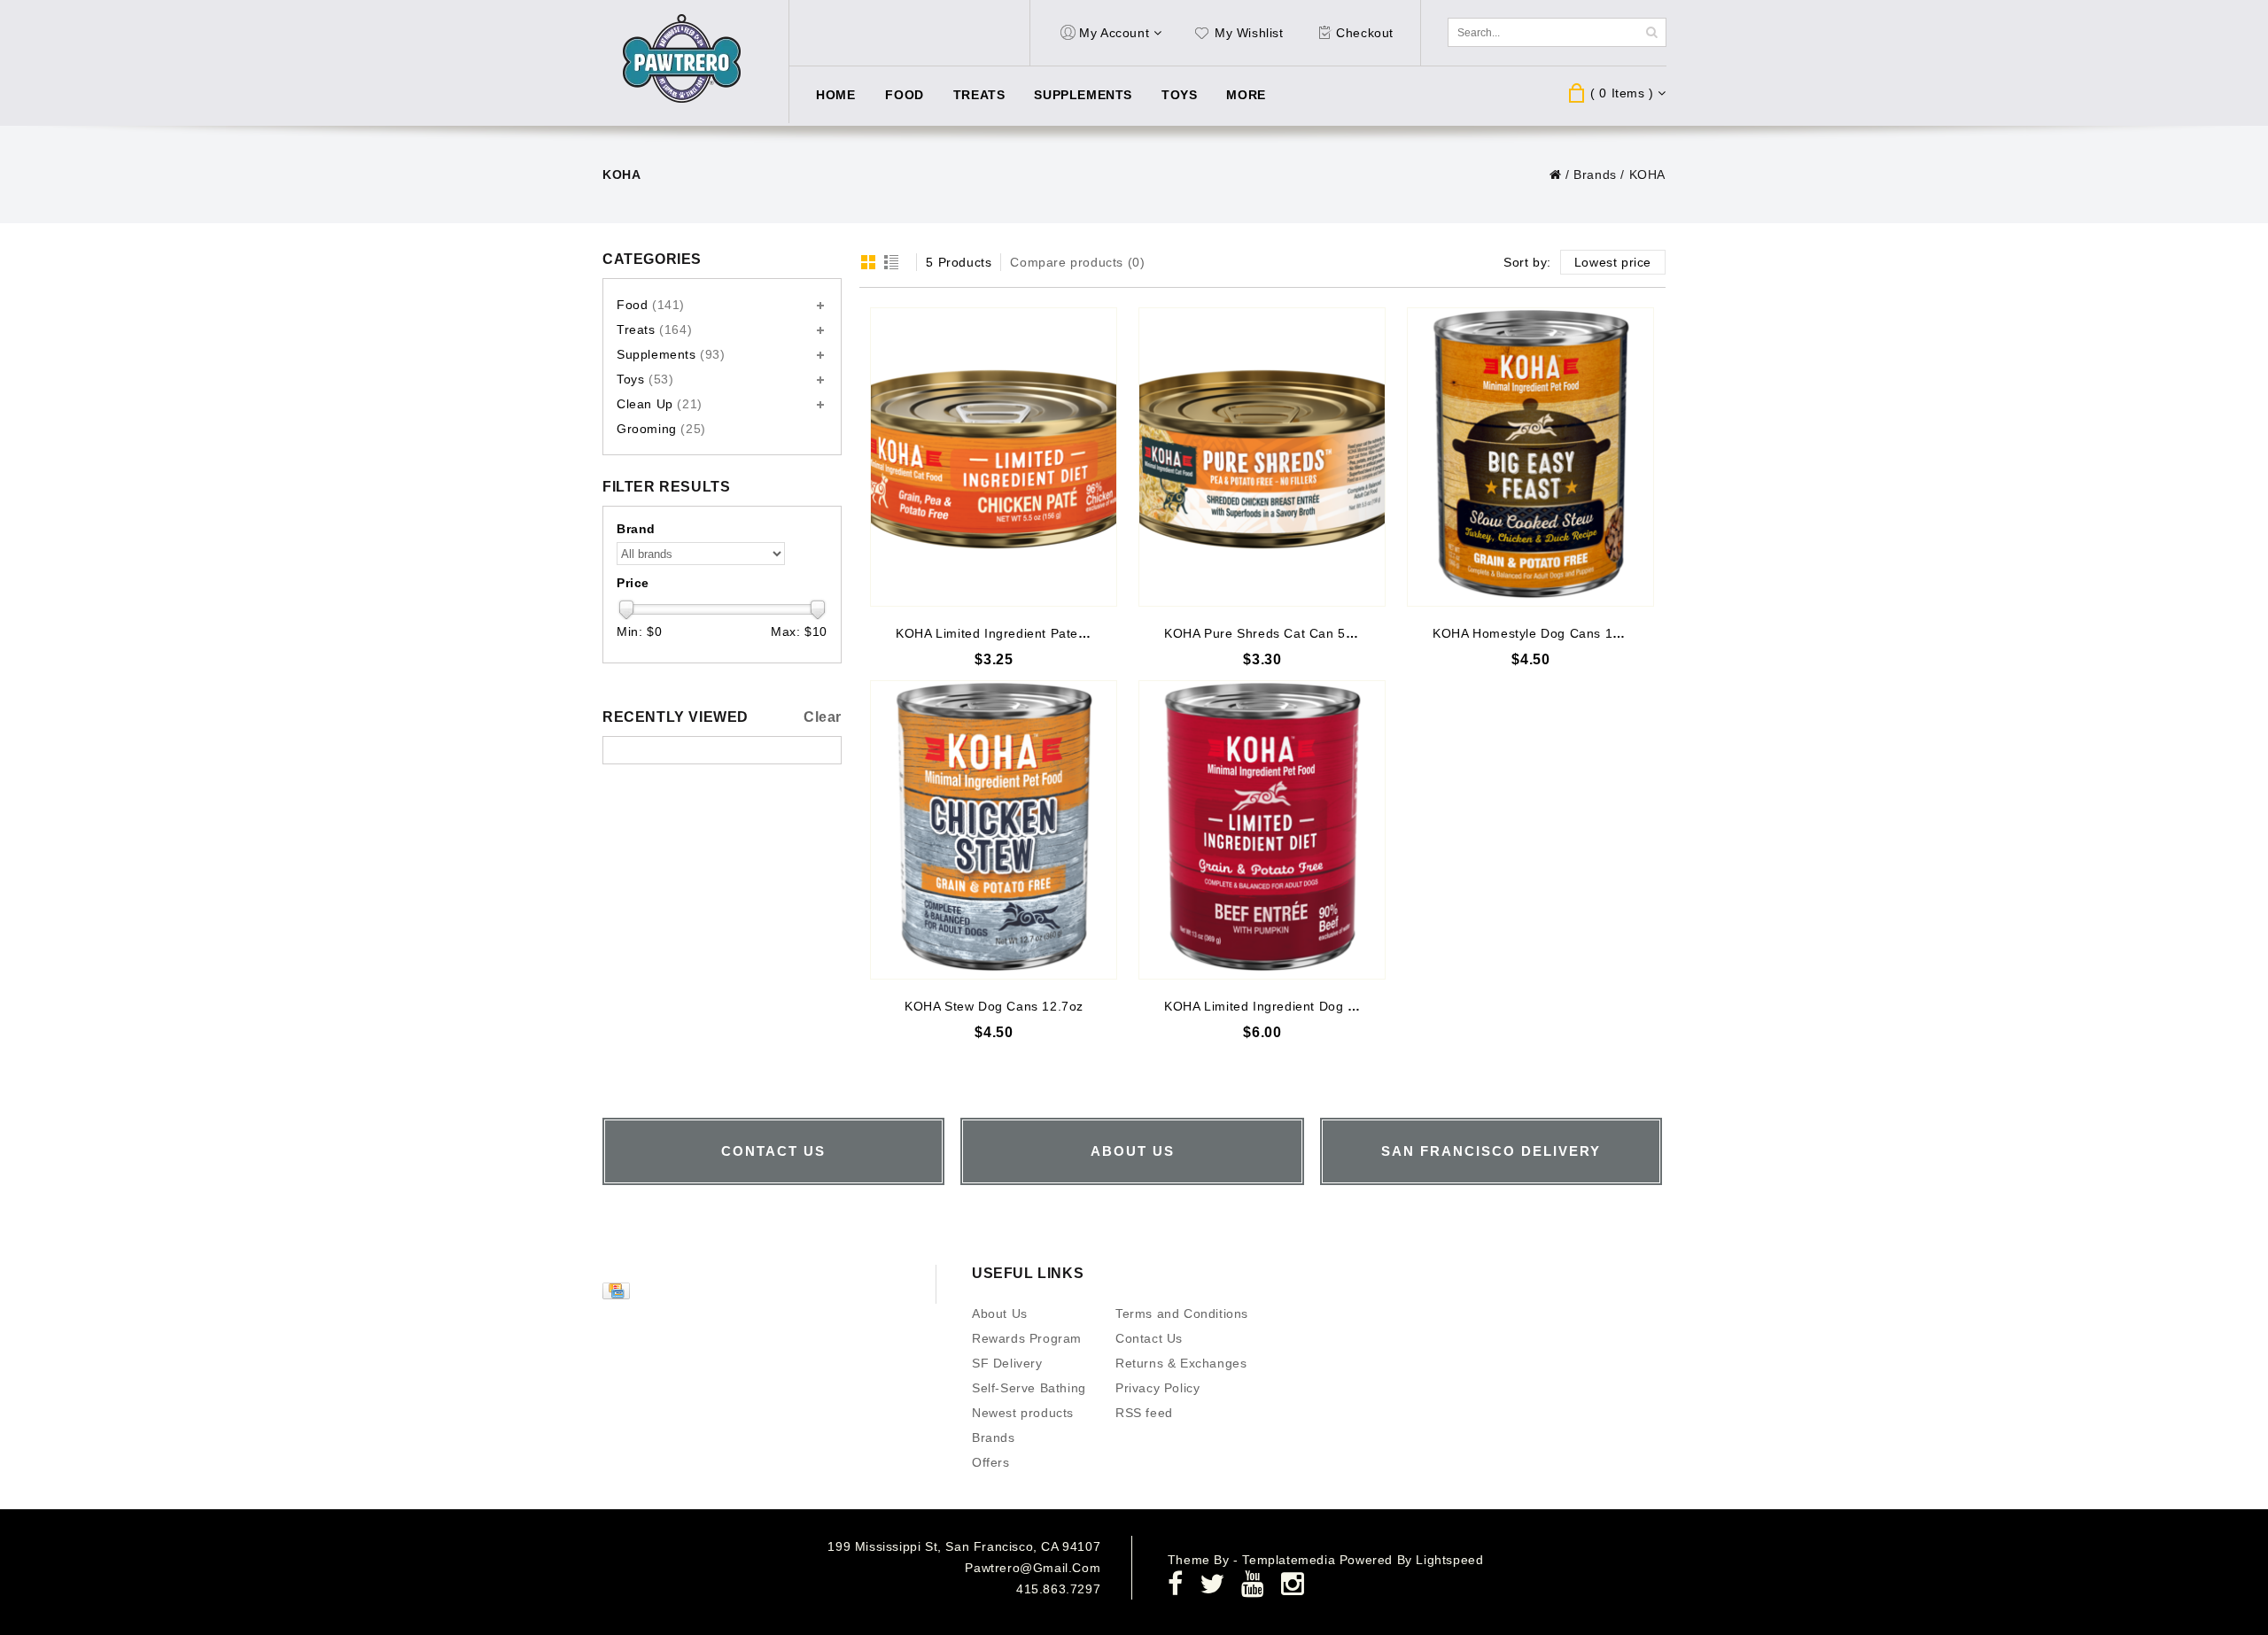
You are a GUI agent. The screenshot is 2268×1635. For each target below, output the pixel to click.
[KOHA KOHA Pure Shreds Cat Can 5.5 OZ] (1262, 457)
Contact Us (1149, 1338)
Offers (991, 1462)
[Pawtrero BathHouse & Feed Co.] (683, 59)
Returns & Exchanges (1181, 1363)
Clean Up (660, 404)
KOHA (1647, 174)
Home (835, 95)
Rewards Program (1027, 1338)
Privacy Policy (1157, 1388)
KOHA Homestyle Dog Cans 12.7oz (1539, 633)
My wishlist (1249, 33)
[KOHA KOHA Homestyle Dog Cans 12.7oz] (1530, 457)
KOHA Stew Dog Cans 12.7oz (994, 1006)
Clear (823, 717)
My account (1114, 33)
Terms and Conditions (1182, 1313)
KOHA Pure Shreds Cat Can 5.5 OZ (1272, 633)
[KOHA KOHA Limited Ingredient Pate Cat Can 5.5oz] (994, 457)
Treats (979, 95)
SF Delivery (1007, 1363)
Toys (1179, 95)
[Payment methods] (618, 1295)
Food (904, 95)
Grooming (661, 429)
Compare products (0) (1077, 262)
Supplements (1083, 95)
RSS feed (1144, 1413)
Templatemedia (1290, 1560)
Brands (1595, 174)
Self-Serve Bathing (1029, 1388)
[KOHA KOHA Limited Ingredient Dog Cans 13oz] (1262, 830)
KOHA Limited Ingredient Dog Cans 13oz (1288, 1006)
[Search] (1651, 32)
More (1246, 95)
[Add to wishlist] (1103, 322)
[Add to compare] (1103, 349)
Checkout (1365, 33)
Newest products (1023, 1413)
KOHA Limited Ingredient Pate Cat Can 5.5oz (1033, 633)
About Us (1000, 1313)
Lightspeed (1449, 1560)
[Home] (1556, 174)
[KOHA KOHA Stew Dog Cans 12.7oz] (994, 830)
